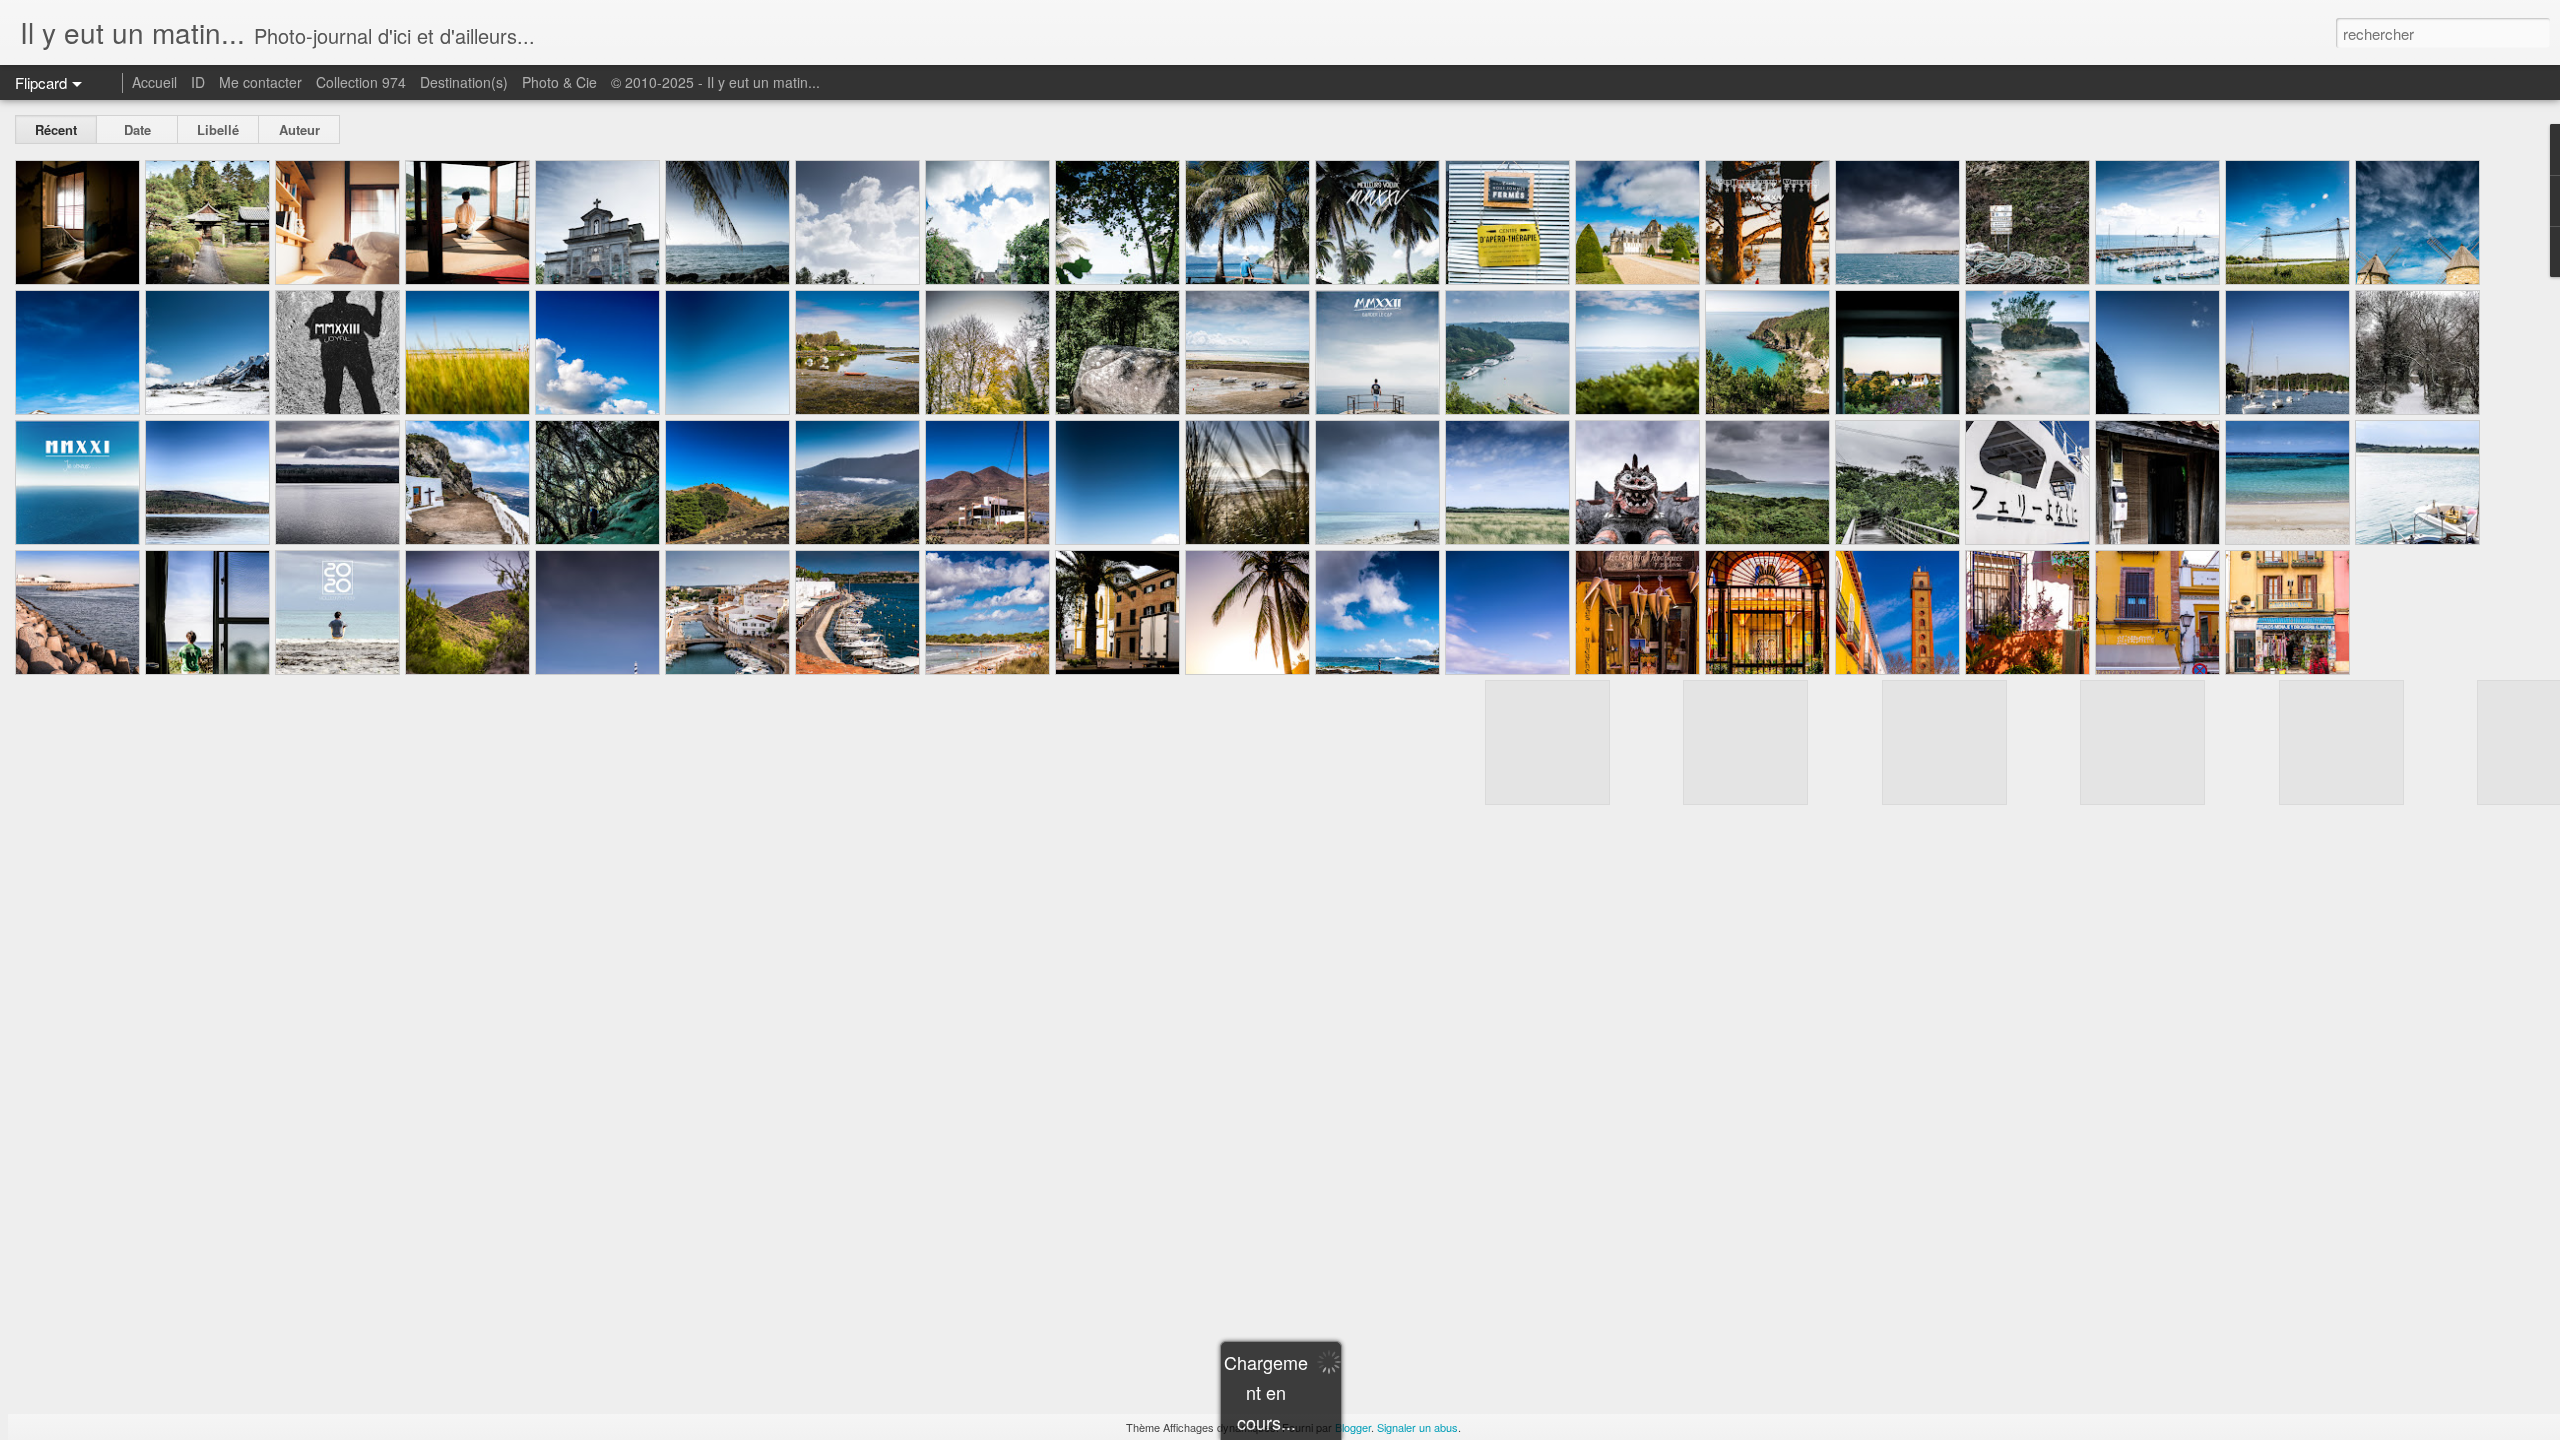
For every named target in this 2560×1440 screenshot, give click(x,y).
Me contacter (260, 82)
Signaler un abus (1417, 1427)
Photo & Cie (559, 82)
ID (198, 82)
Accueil (154, 82)
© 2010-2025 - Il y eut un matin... (715, 82)
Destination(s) (464, 82)
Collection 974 (361, 82)
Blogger (1353, 1427)
